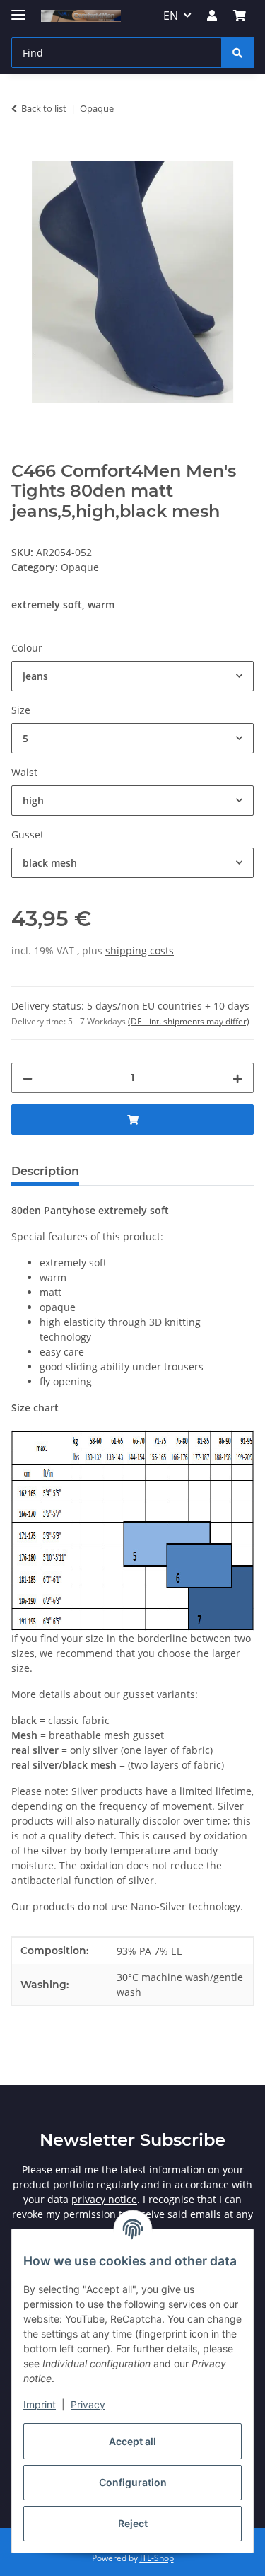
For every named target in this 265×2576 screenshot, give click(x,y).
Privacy (88, 2404)
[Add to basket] (23, 153)
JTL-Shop (157, 2558)
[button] (212, 16)
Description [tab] (45, 1171)
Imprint (40, 2404)
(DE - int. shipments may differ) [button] (189, 1021)
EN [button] (171, 16)
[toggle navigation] (18, 9)
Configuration (133, 2482)
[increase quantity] (237, 1078)
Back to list (44, 108)
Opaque (80, 567)
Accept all (132, 2441)
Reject (133, 2523)
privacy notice (104, 2199)
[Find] (237, 53)
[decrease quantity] (28, 1078)
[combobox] (132, 676)
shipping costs (140, 951)
